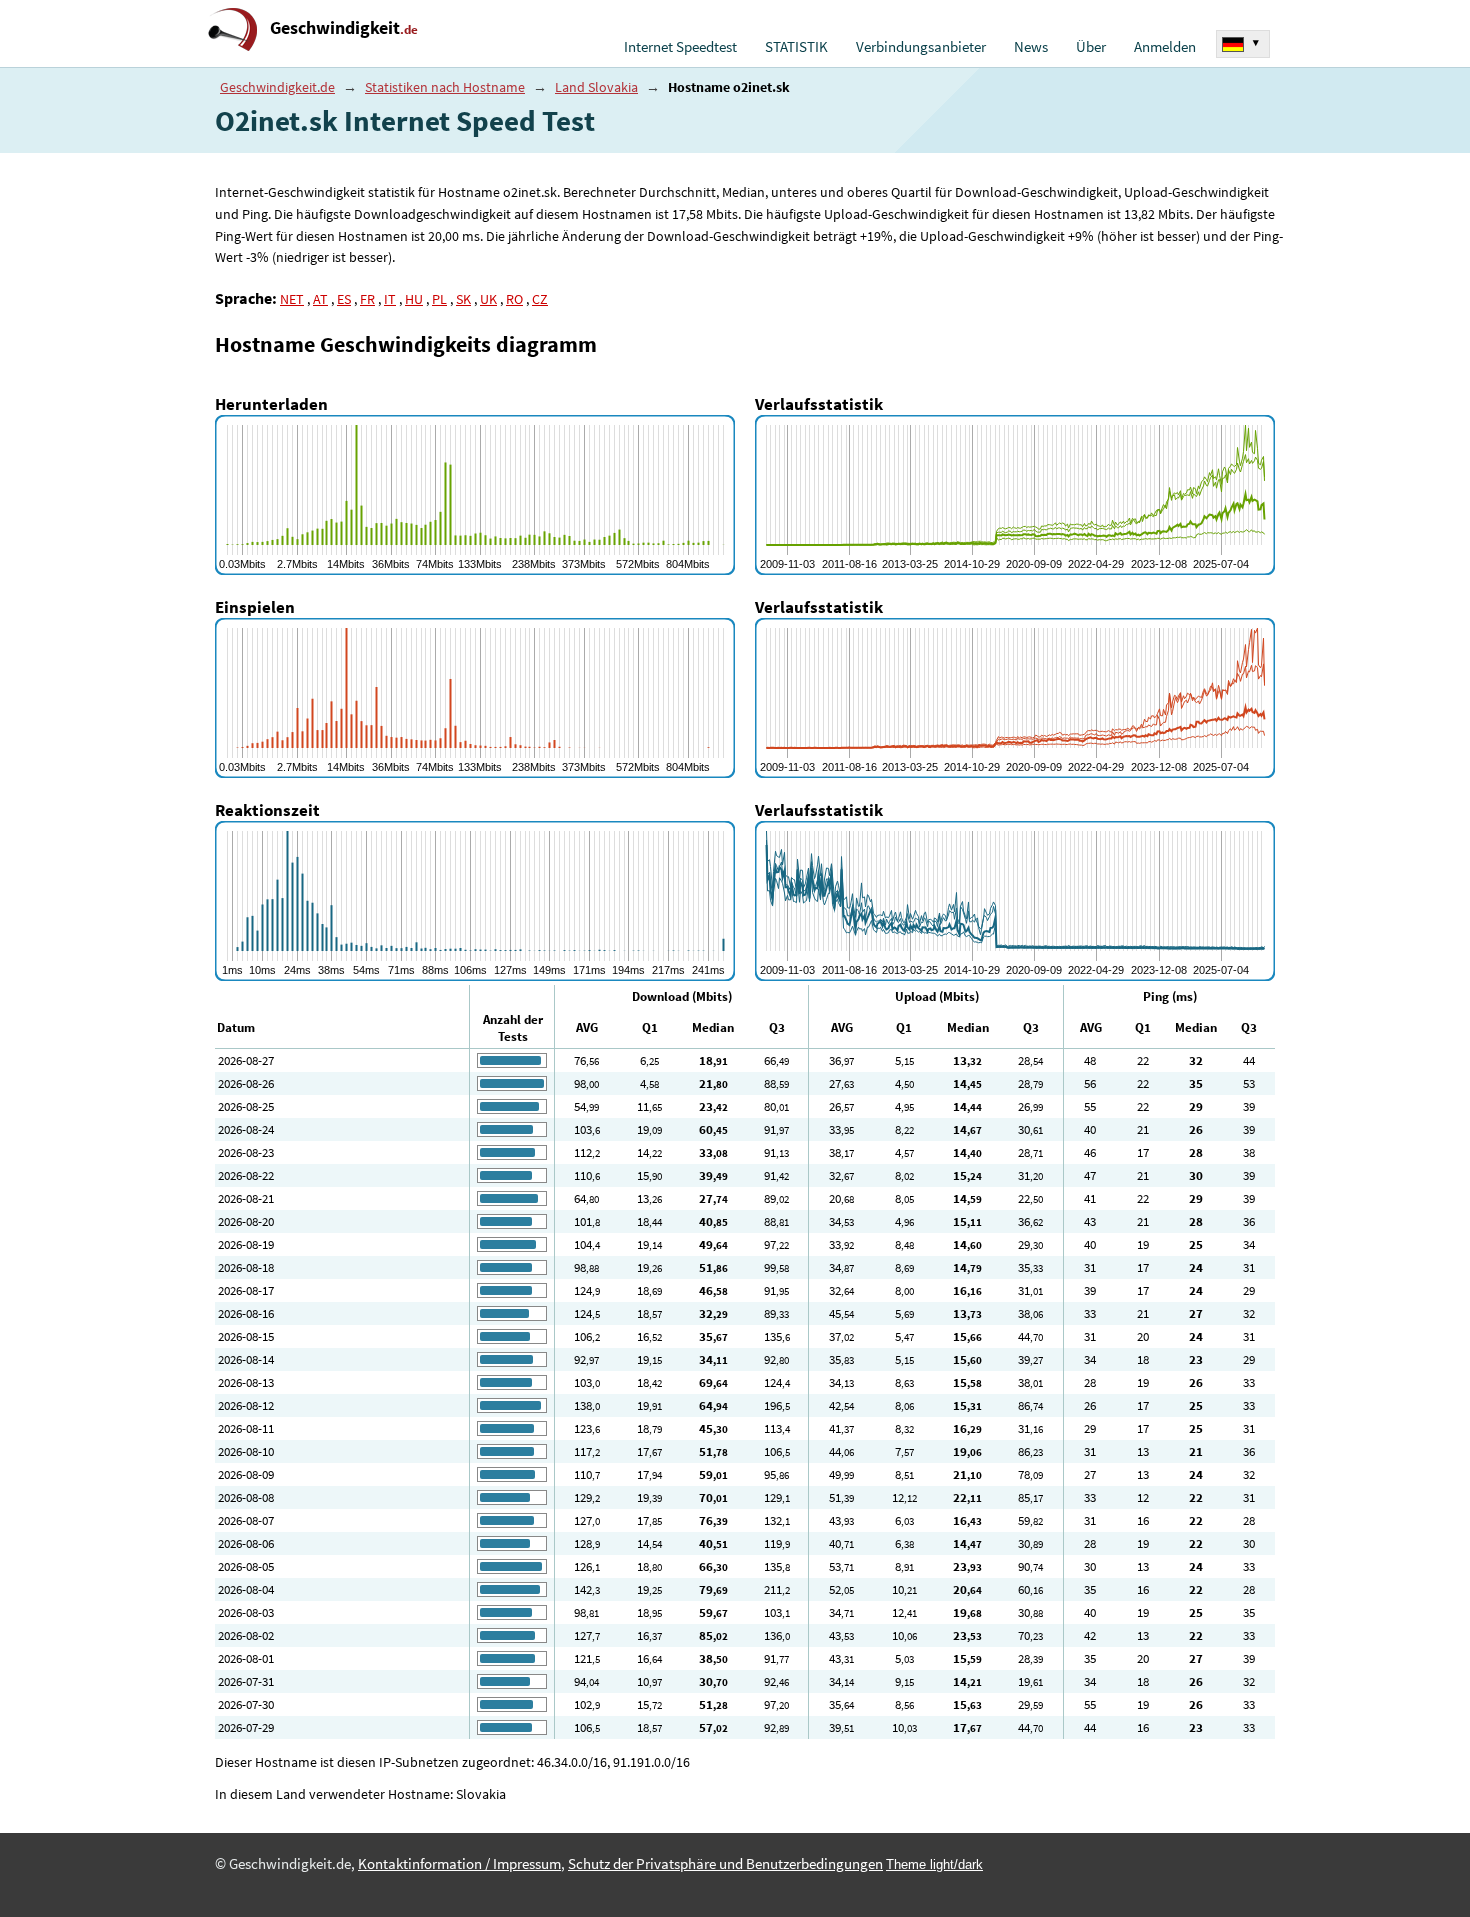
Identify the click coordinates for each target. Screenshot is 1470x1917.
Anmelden (1165, 47)
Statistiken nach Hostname (445, 87)
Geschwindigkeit (344, 27)
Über (1091, 47)
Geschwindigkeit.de (277, 87)
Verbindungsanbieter (921, 47)
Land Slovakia (596, 87)
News (1031, 47)
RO (514, 299)
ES (344, 299)
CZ (540, 299)
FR (367, 299)
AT (320, 299)
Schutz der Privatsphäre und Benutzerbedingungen (725, 1864)
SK (463, 299)
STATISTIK (796, 47)
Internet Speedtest (680, 47)
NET (292, 299)
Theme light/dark (934, 1864)
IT (390, 299)
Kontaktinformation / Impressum (459, 1864)
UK (488, 299)
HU (414, 299)
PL (439, 299)
